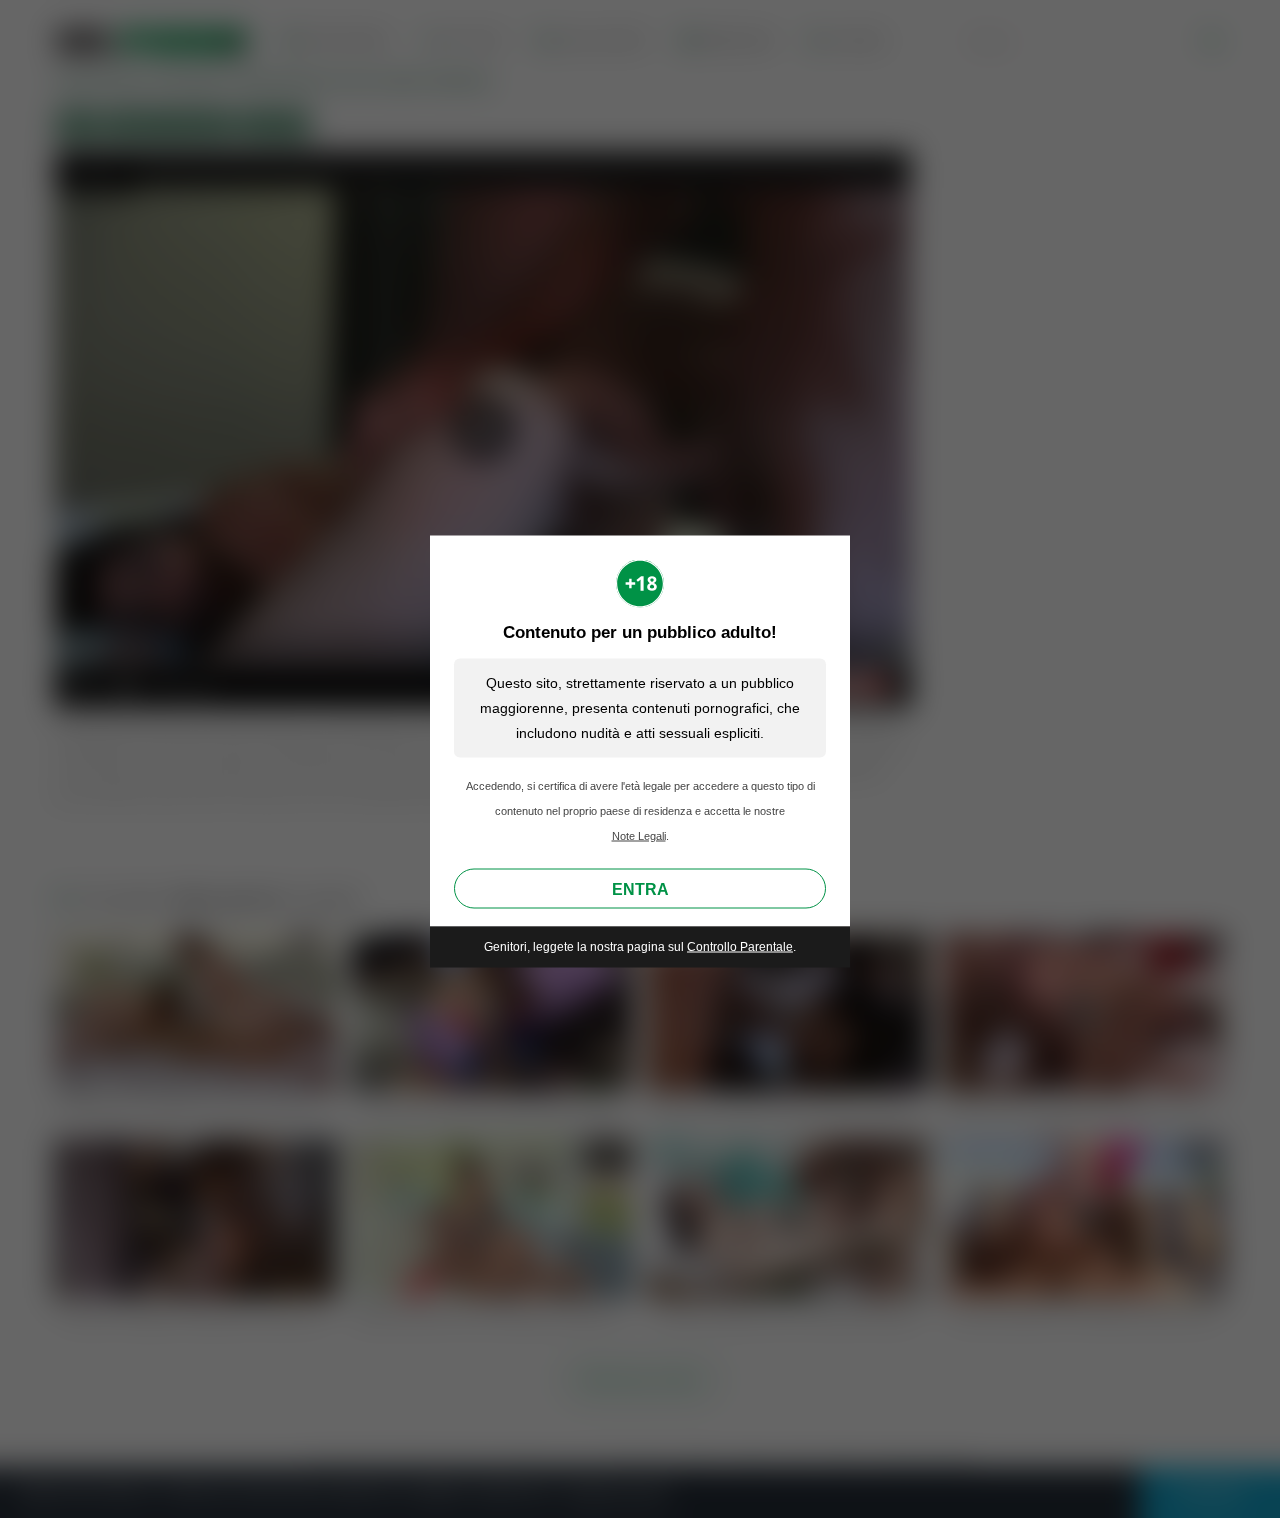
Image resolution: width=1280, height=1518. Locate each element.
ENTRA (640, 889)
